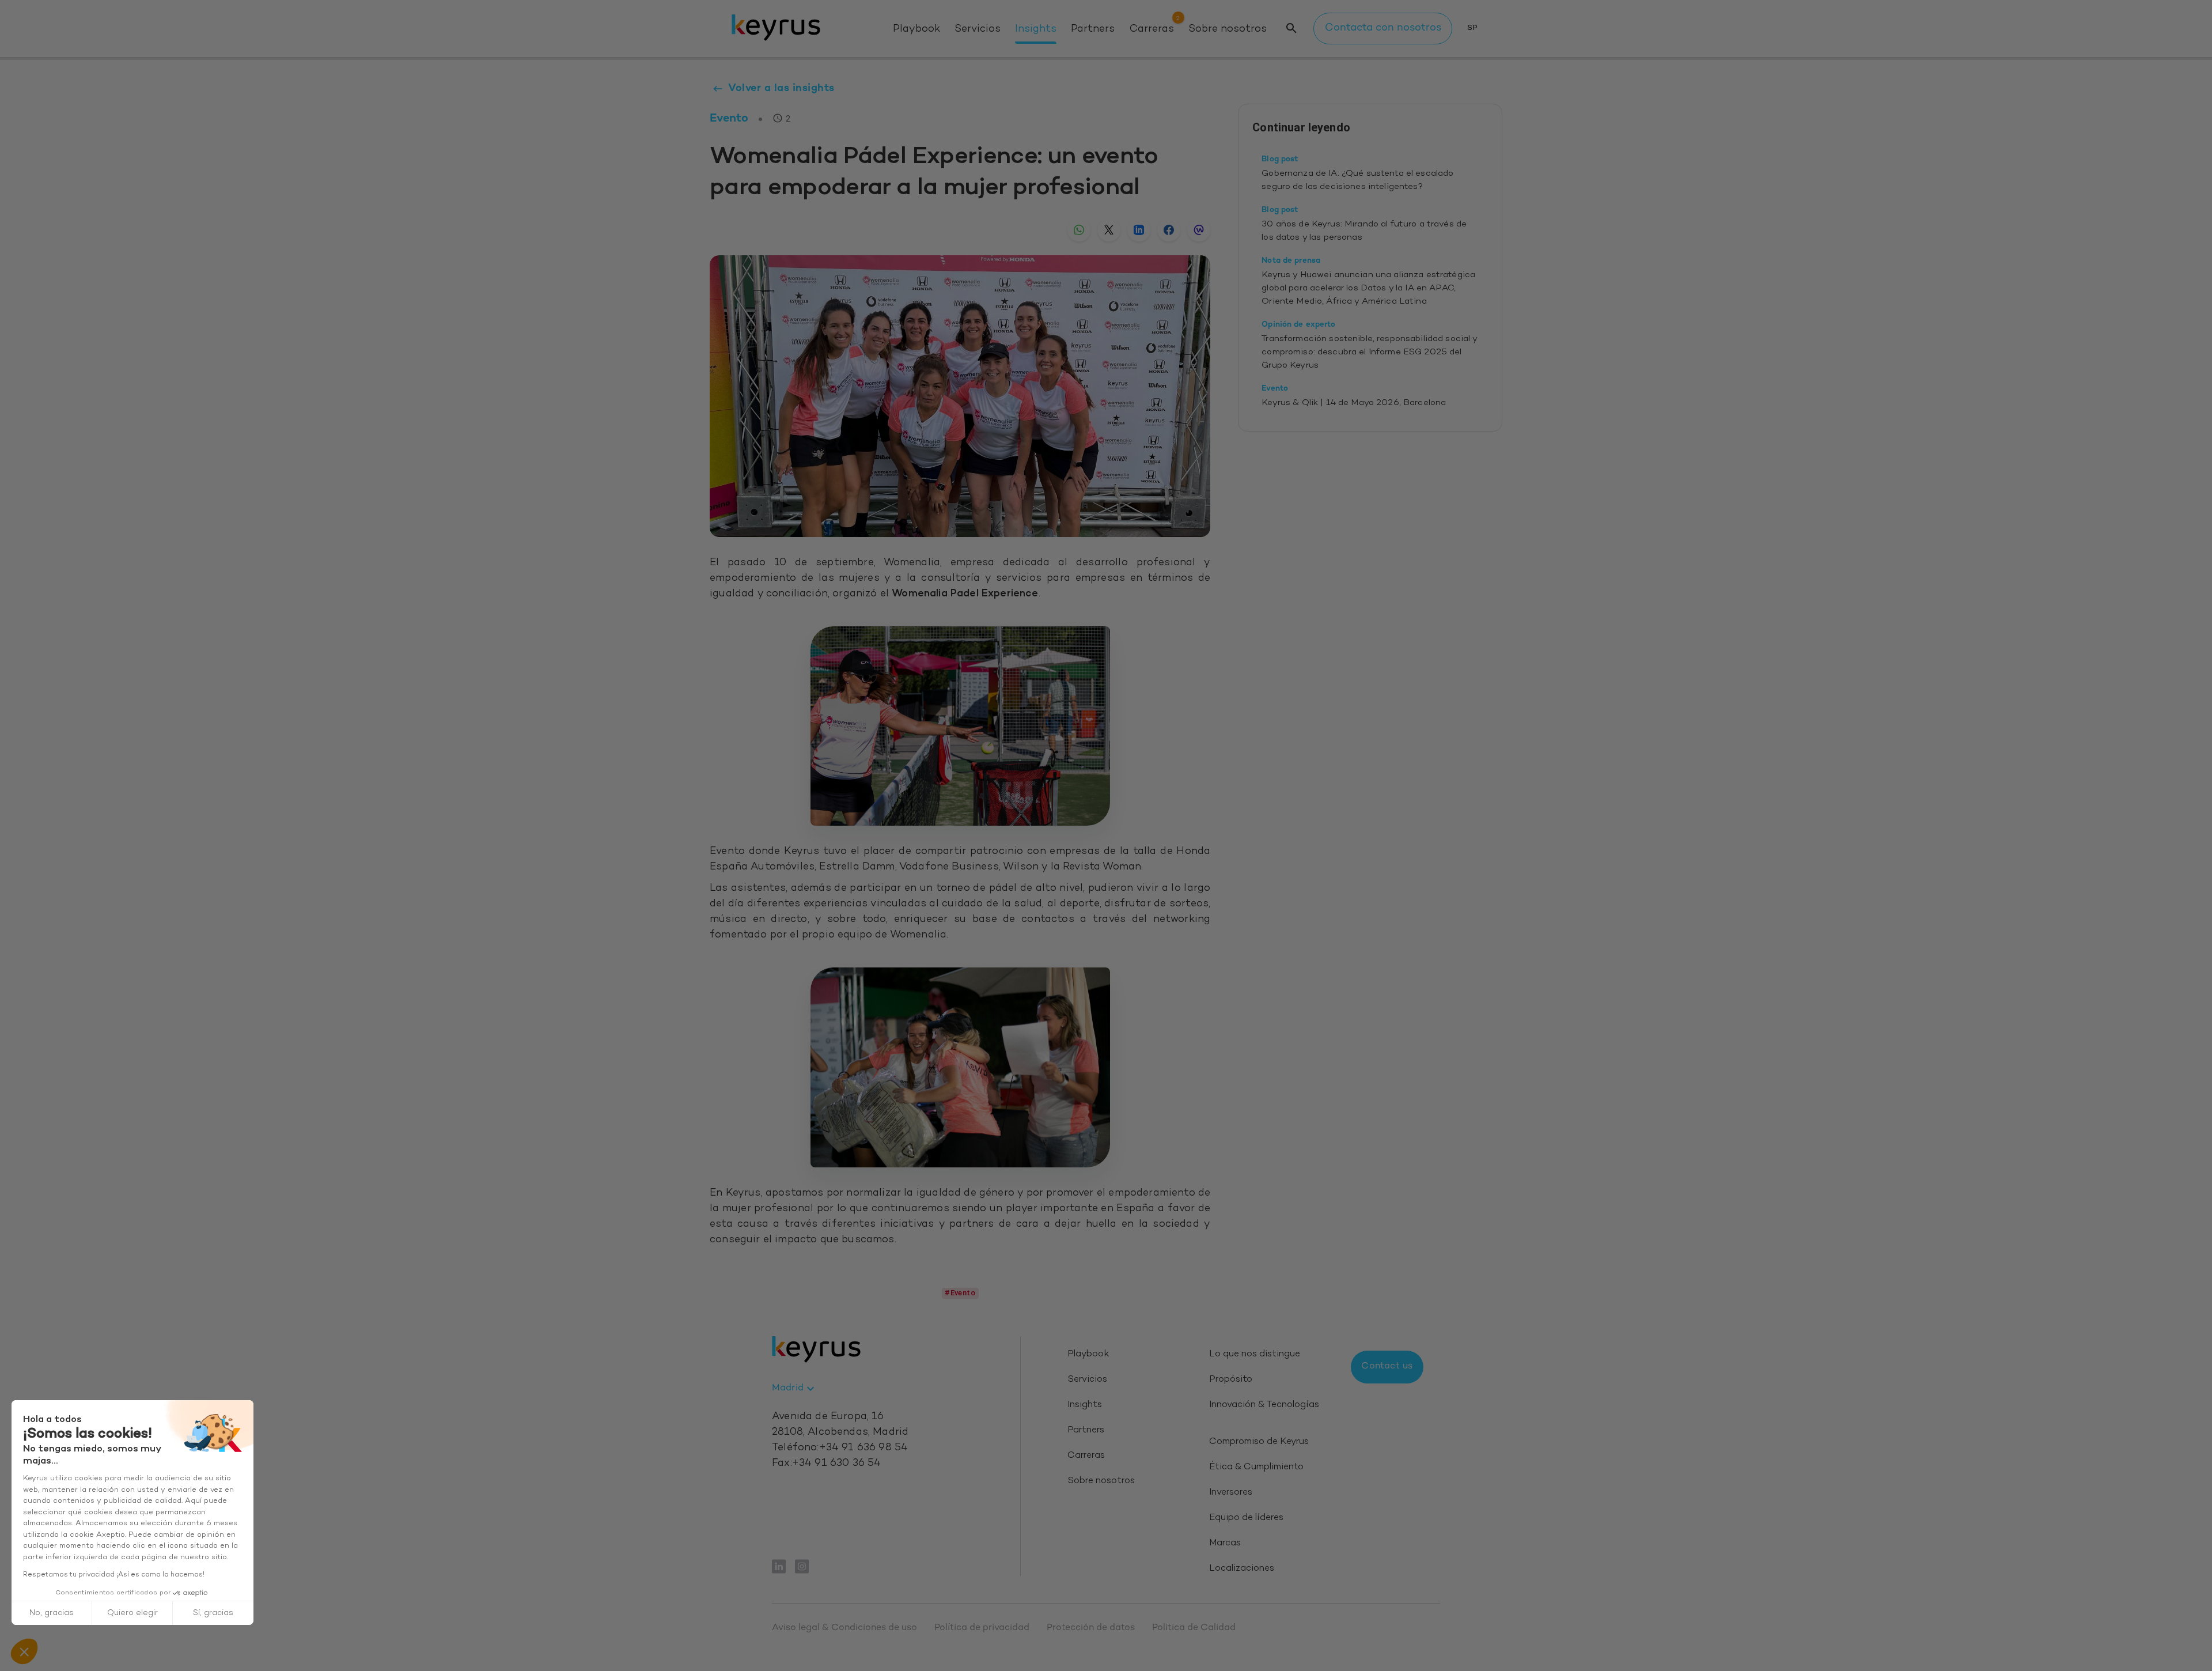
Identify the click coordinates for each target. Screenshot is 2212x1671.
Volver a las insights (781, 88)
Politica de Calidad (1194, 1628)
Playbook (916, 29)
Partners (1093, 29)
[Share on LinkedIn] (1139, 230)
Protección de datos (1091, 1628)
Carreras (1152, 29)
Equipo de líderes (1246, 1518)
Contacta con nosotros (1383, 28)
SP (1472, 28)
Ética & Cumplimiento (1256, 1467)
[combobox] (795, 1389)
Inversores (1231, 1493)
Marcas (1225, 1543)
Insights (1036, 29)
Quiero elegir (132, 1613)
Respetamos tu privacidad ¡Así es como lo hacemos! (114, 1575)
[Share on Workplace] (1199, 230)
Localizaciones (1242, 1569)
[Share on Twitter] (1109, 230)
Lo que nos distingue (1255, 1354)
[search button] (1291, 29)
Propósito (1231, 1380)
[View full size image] (960, 726)
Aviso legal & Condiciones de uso (844, 1628)
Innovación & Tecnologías (1264, 1405)
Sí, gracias (213, 1613)
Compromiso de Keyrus (1259, 1442)
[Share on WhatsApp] (1079, 230)
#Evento (960, 1293)
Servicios (978, 29)
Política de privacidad (982, 1628)
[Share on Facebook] (1169, 230)
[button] (24, 1651)
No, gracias (52, 1613)
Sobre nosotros (1228, 29)
